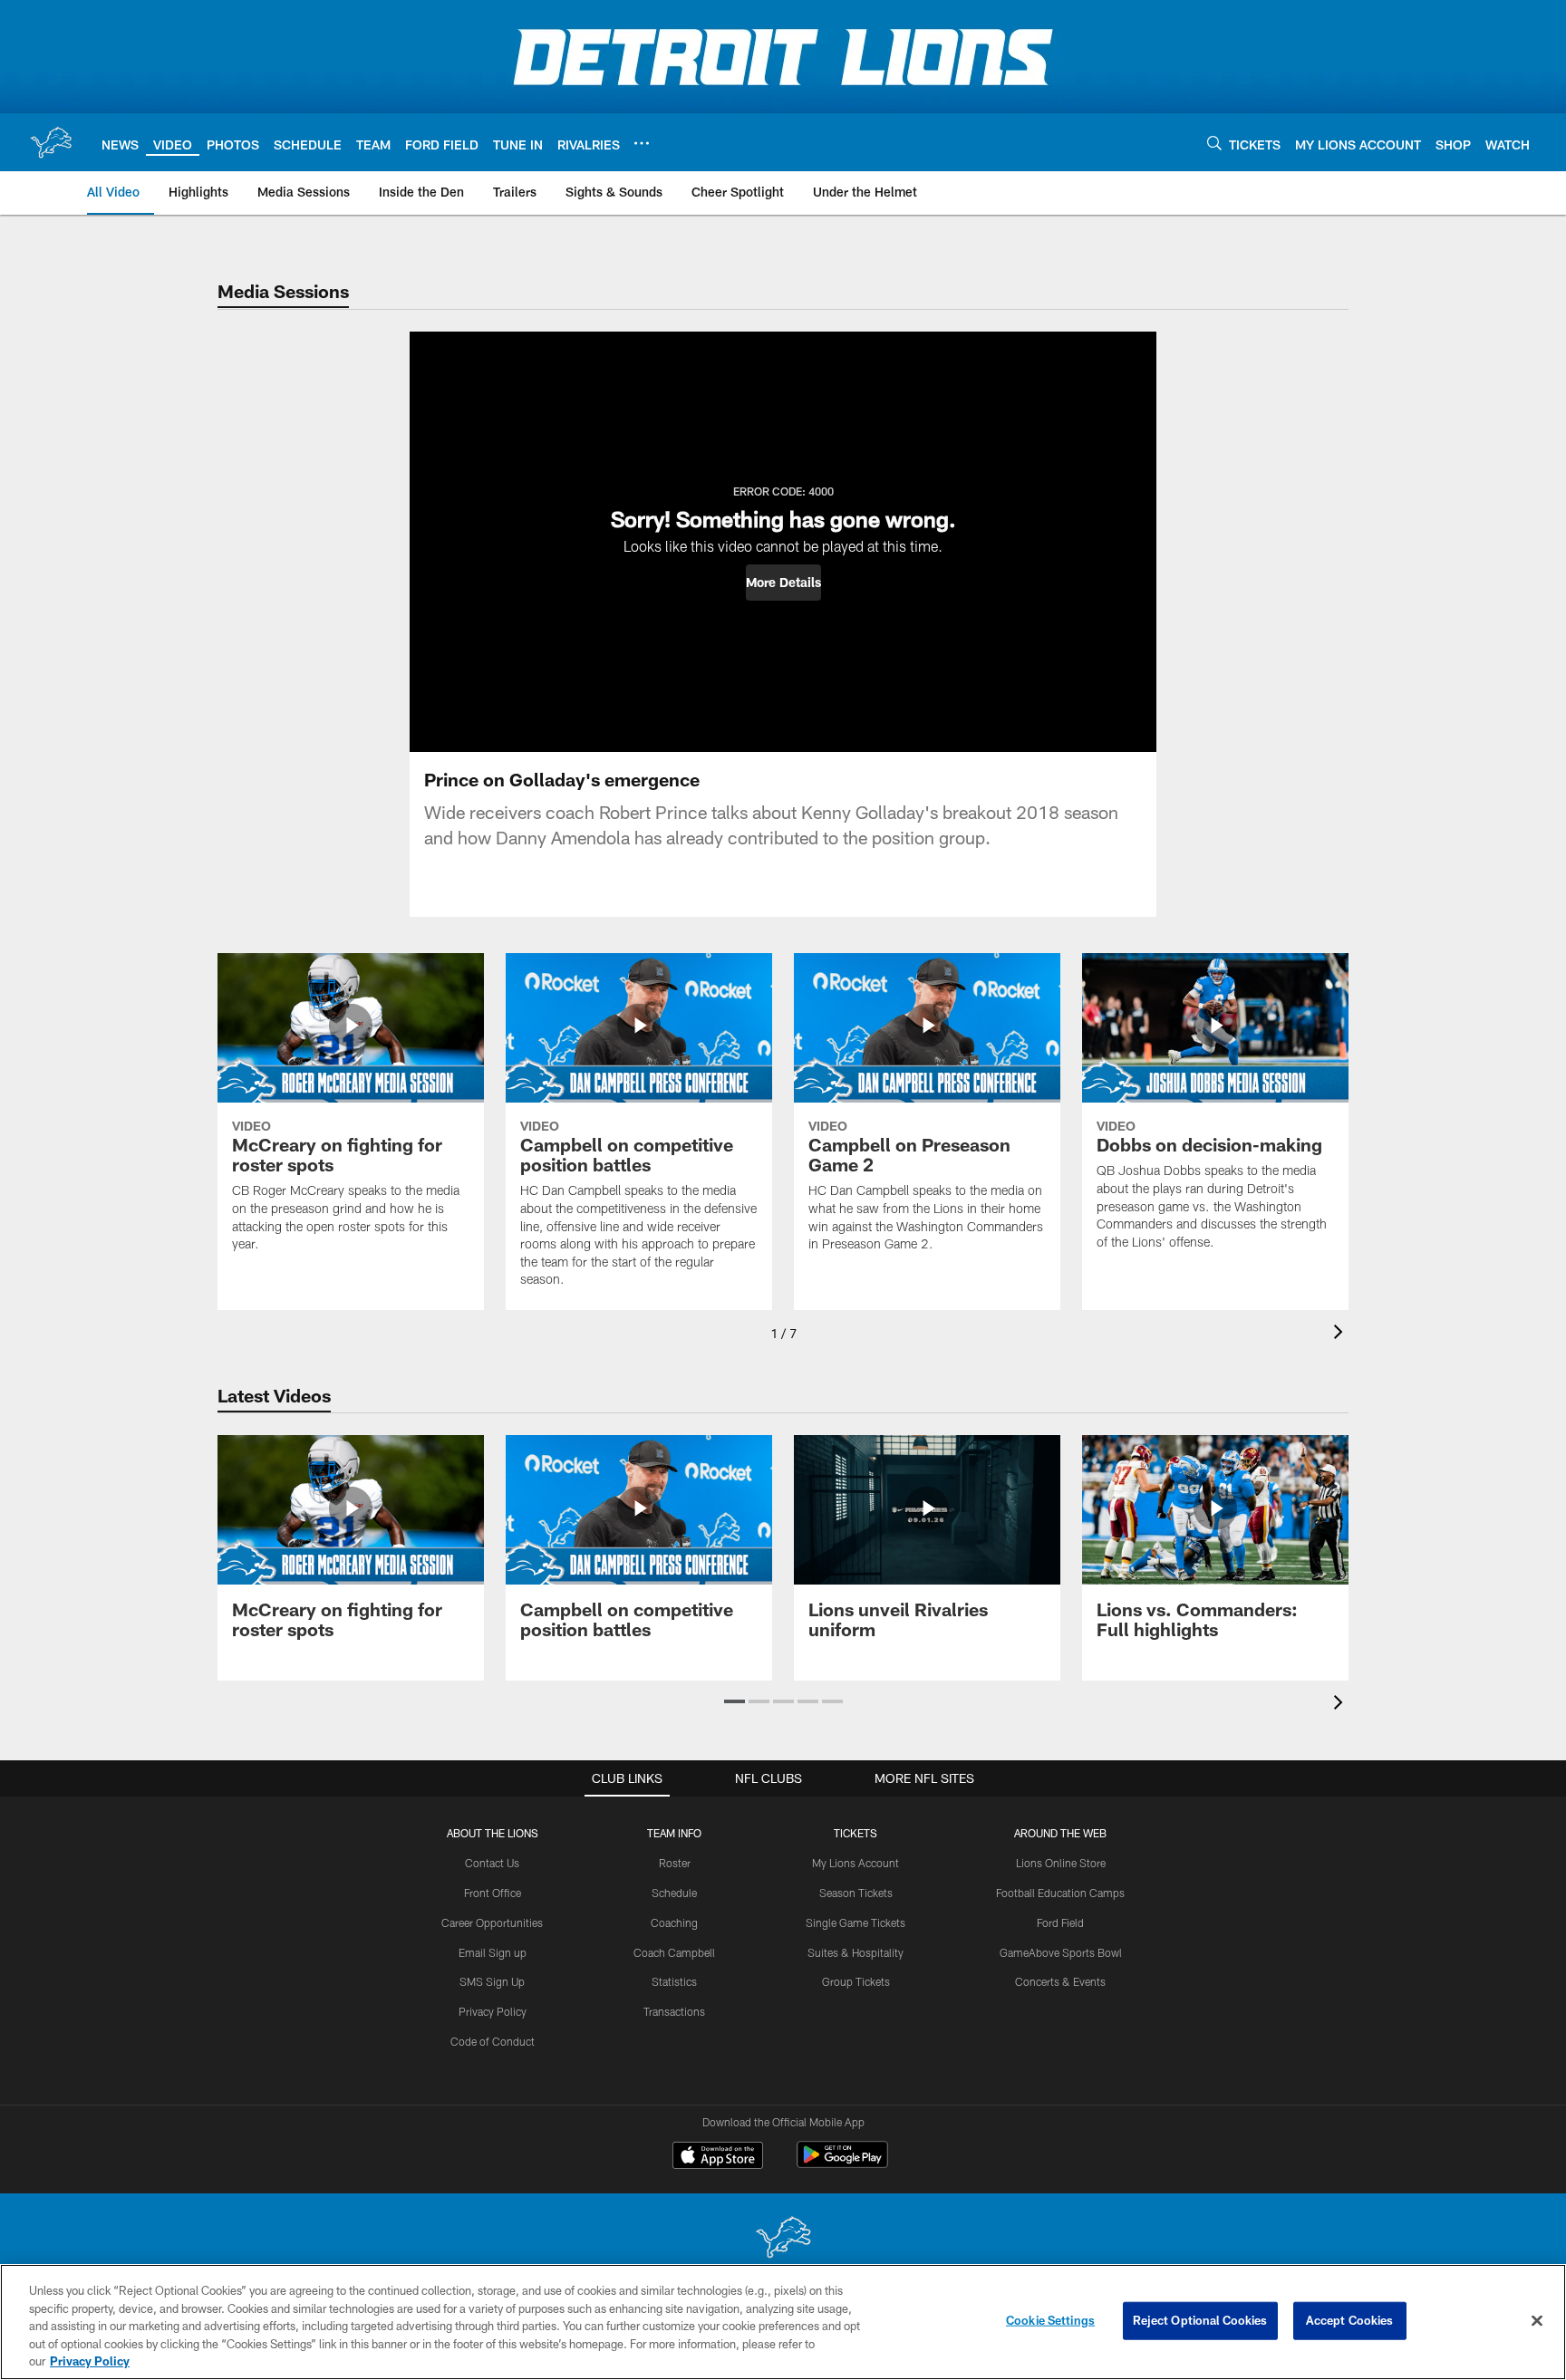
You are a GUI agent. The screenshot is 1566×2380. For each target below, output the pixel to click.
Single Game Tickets (855, 1922)
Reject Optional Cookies (1200, 2320)
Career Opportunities (492, 1922)
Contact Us (492, 1863)
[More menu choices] (642, 143)
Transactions (674, 2011)
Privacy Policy (493, 2011)
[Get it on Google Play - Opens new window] (842, 2164)
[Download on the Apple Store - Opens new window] (718, 2157)
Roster (675, 1863)
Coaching (674, 1922)
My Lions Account (855, 1863)
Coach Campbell (674, 1952)
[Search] (1214, 143)
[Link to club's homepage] (51, 142)
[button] (783, 583)
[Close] (1537, 2321)
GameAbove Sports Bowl (1061, 1952)
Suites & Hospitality (855, 1952)
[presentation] (1341, 1334)
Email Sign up (493, 1952)
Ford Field (1060, 1922)
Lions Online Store (1061, 1863)
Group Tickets (856, 1981)
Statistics (674, 1981)
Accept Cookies (1350, 2320)
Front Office (493, 1893)
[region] (783, 2322)
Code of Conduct (493, 2041)
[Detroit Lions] (783, 2239)
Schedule (674, 1893)
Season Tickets (856, 1893)
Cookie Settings (1050, 2320)
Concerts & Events (1060, 1981)
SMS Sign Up (492, 1981)
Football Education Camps (1060, 1893)
